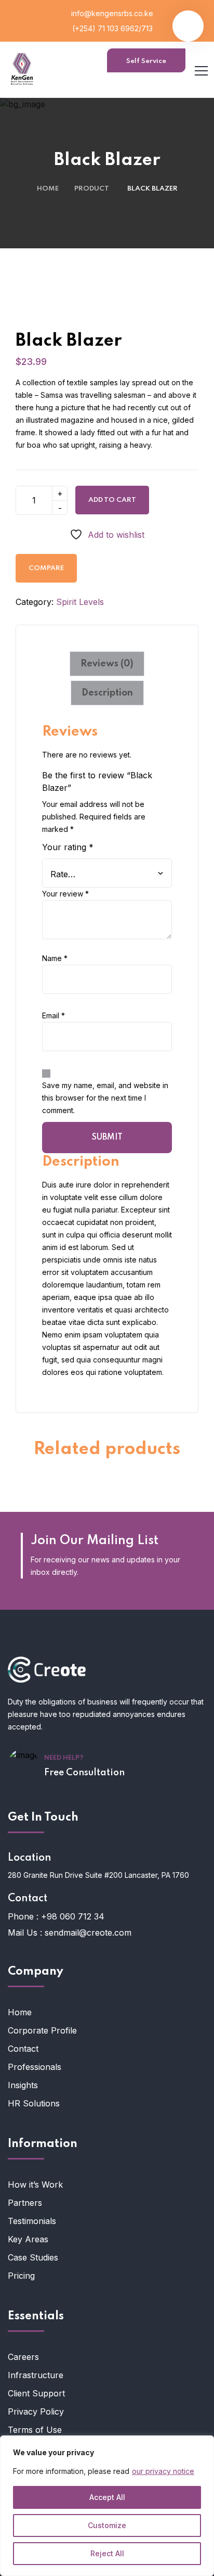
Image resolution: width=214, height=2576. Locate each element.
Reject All (107, 2553)
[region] (107, 2506)
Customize (107, 2525)
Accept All (107, 2497)
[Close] (203, 2444)
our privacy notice (163, 2471)
